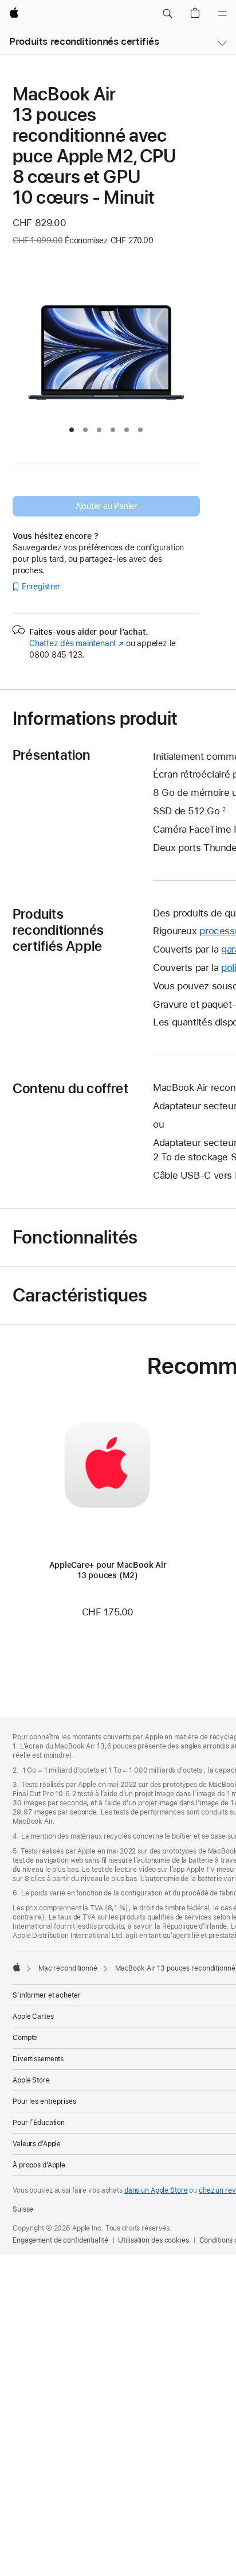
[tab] (72, 430)
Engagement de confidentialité (60, 2240)
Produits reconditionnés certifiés (84, 41)
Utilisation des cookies (153, 2240)
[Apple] (17, 1967)
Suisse (23, 2209)
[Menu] (222, 14)
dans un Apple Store (156, 2190)
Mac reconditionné (68, 1968)
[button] (167, 14)
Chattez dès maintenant (76, 643)
